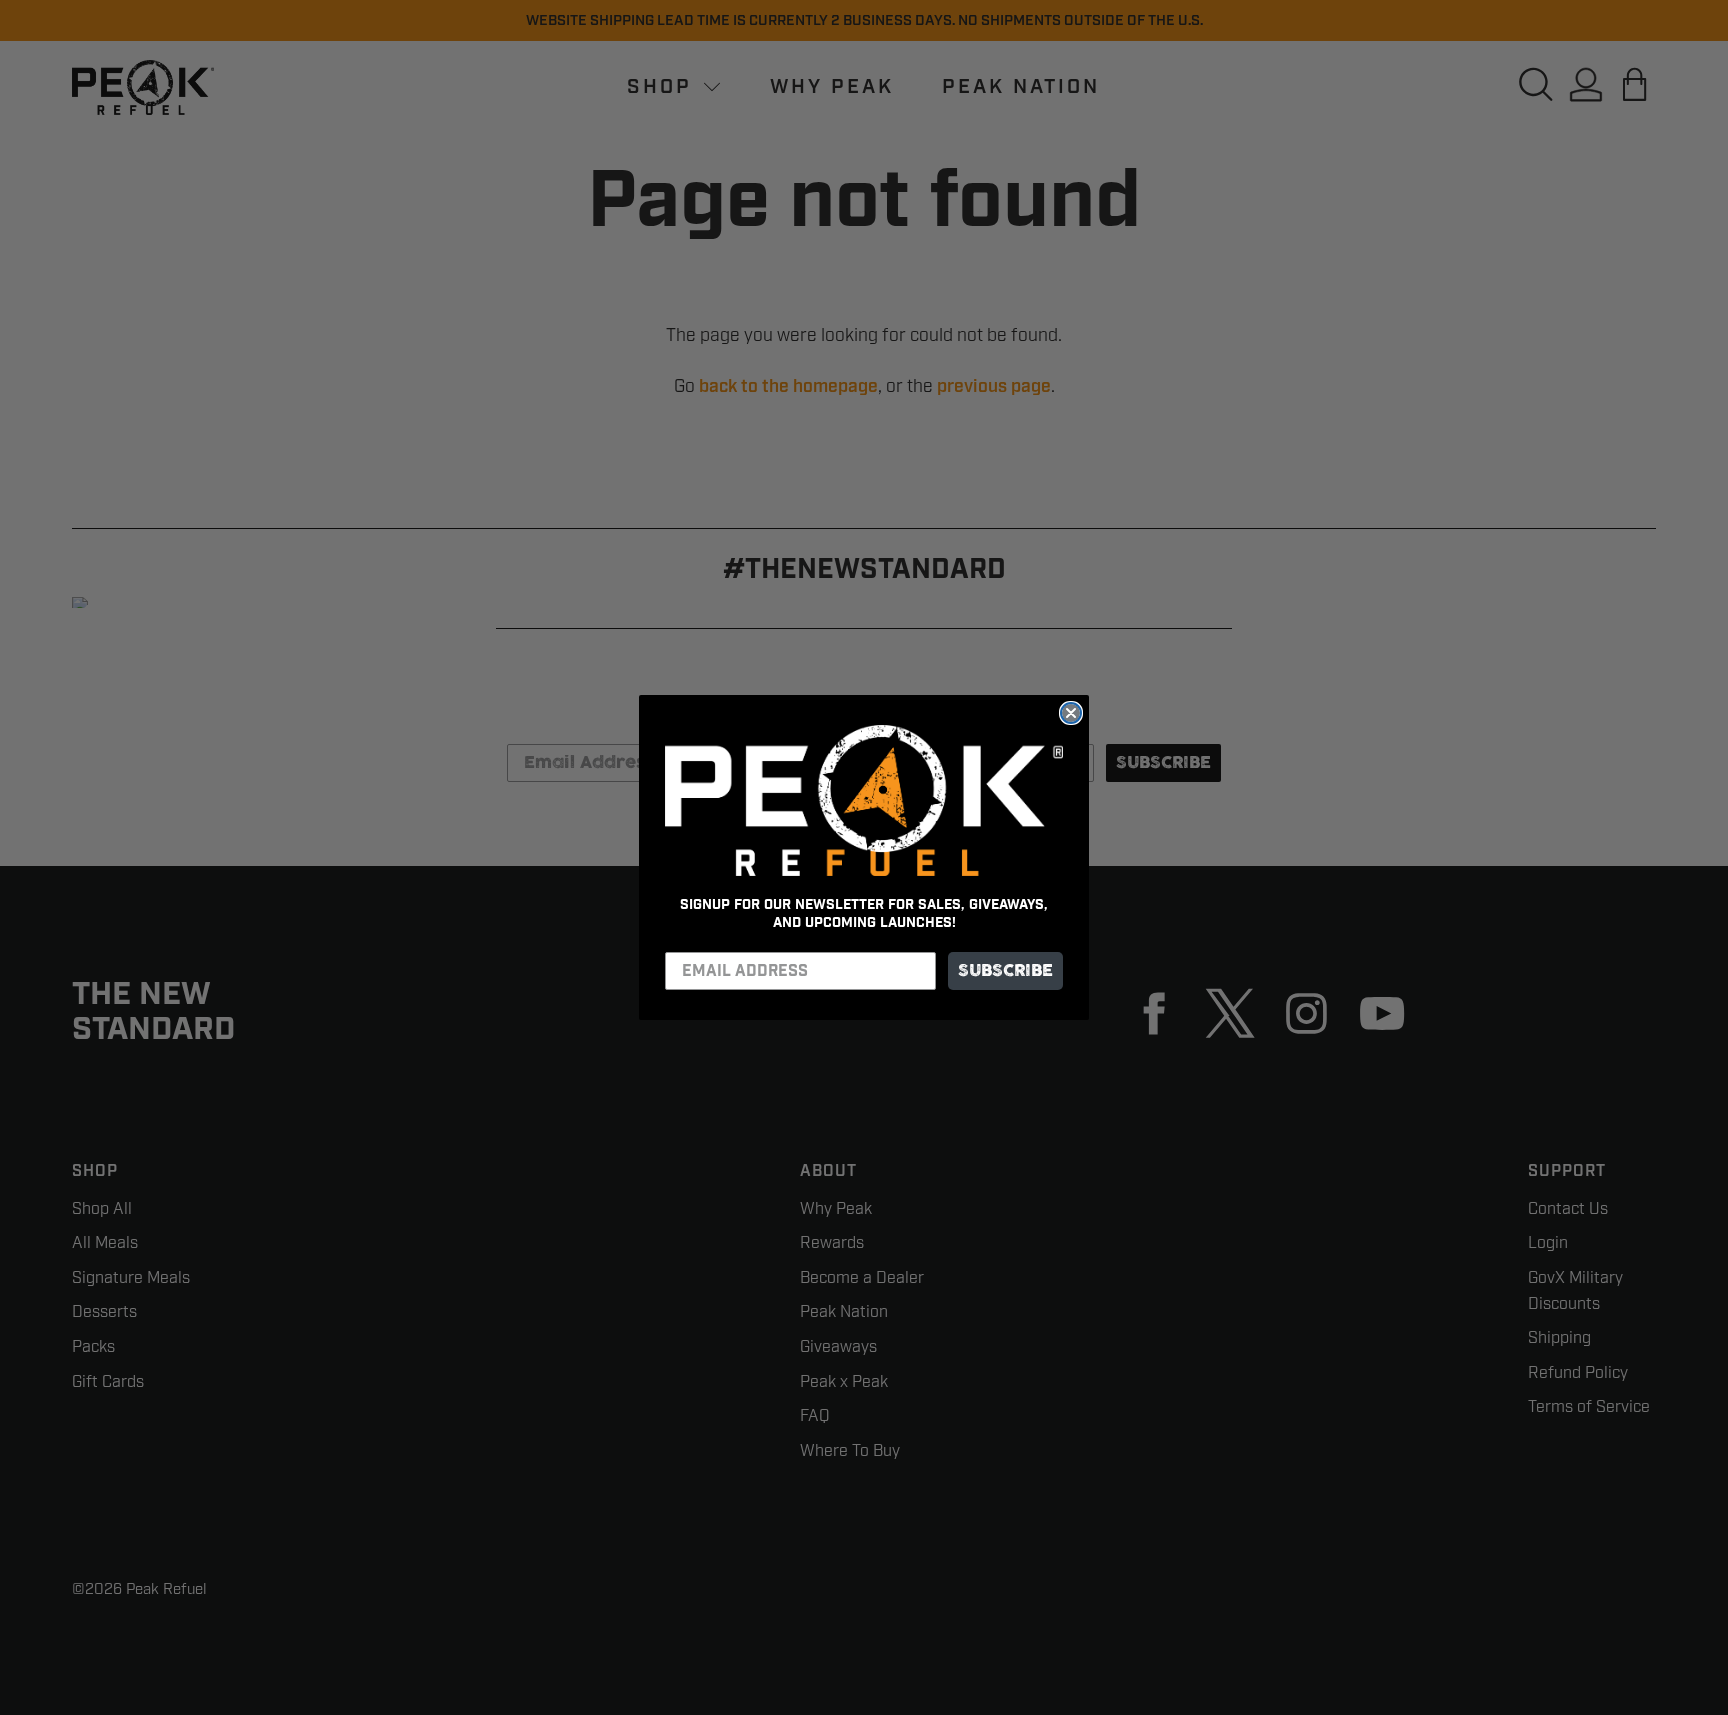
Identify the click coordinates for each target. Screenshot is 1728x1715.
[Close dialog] (1071, 713)
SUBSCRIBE (1005, 971)
